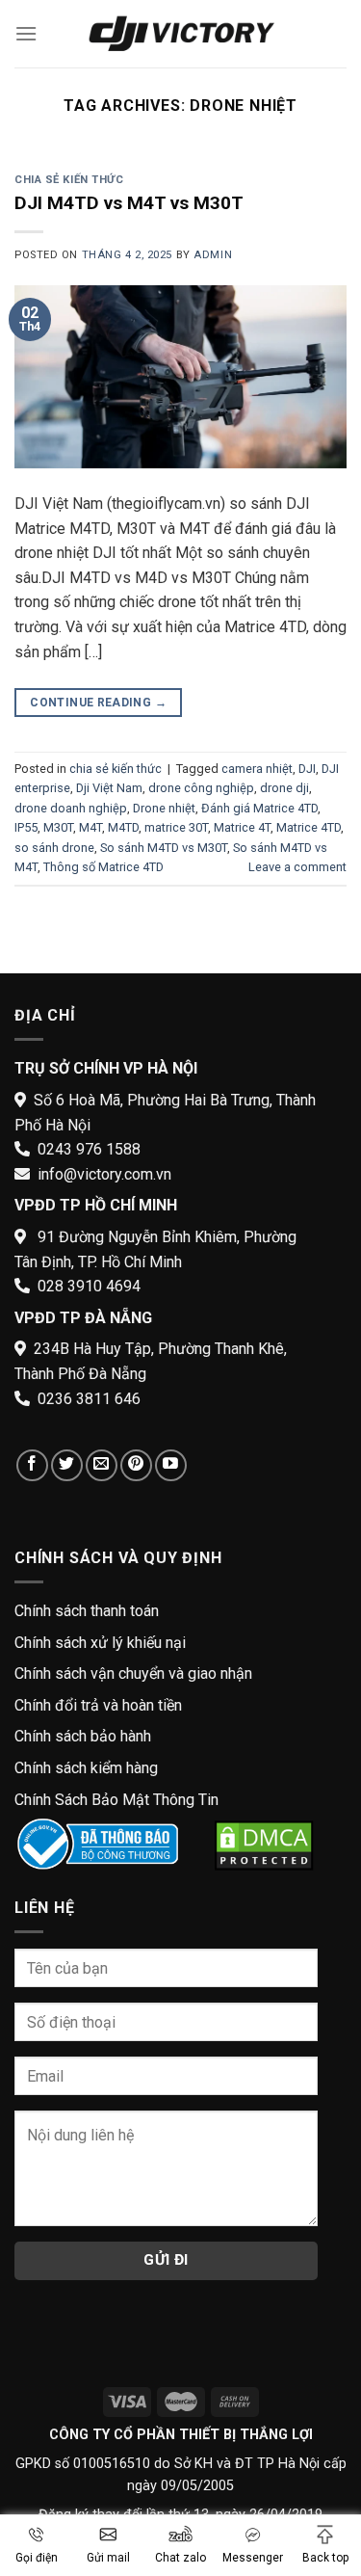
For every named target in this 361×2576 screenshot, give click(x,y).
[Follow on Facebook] (32, 1465)
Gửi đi (166, 2260)
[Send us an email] (102, 1465)
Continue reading (98, 703)
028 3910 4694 (89, 1286)
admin (213, 255)
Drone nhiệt (164, 808)
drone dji (284, 788)
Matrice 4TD (309, 827)
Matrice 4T (242, 827)
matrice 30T (176, 827)
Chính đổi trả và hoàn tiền (98, 1705)
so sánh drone (54, 848)
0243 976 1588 (89, 1149)
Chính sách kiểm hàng (86, 1768)
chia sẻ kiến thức (69, 180)
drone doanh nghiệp (71, 808)
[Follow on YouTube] (171, 1465)
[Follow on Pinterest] (136, 1465)
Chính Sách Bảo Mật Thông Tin (116, 1800)
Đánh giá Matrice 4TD (259, 808)
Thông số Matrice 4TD (103, 867)
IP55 (26, 827)
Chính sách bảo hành (83, 1736)
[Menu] (26, 33)
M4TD (123, 827)
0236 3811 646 (89, 1399)
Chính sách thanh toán (87, 1611)
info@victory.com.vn (104, 1174)
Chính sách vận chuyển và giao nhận (133, 1673)
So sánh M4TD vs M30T (164, 848)
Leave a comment (297, 867)
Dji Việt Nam (109, 788)
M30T (58, 827)
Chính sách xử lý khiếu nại (100, 1643)
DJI (307, 769)
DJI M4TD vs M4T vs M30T (129, 203)
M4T (90, 827)
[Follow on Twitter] (67, 1465)
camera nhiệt (257, 769)
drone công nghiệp (201, 788)
